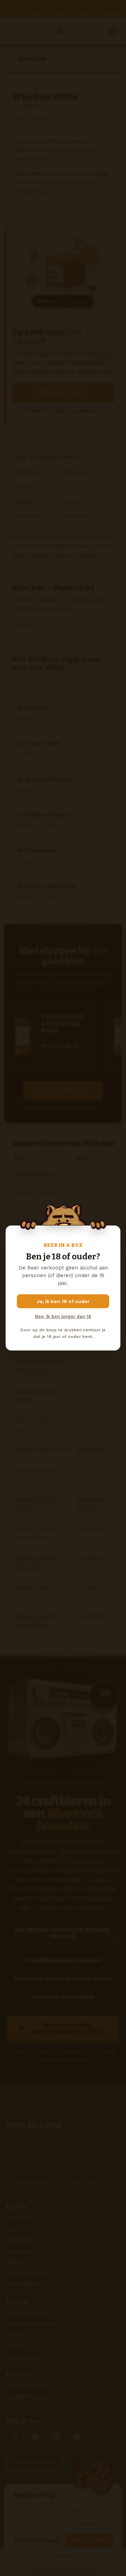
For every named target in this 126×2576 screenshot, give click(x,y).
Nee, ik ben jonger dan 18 (63, 1316)
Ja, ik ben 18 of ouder (63, 1301)
